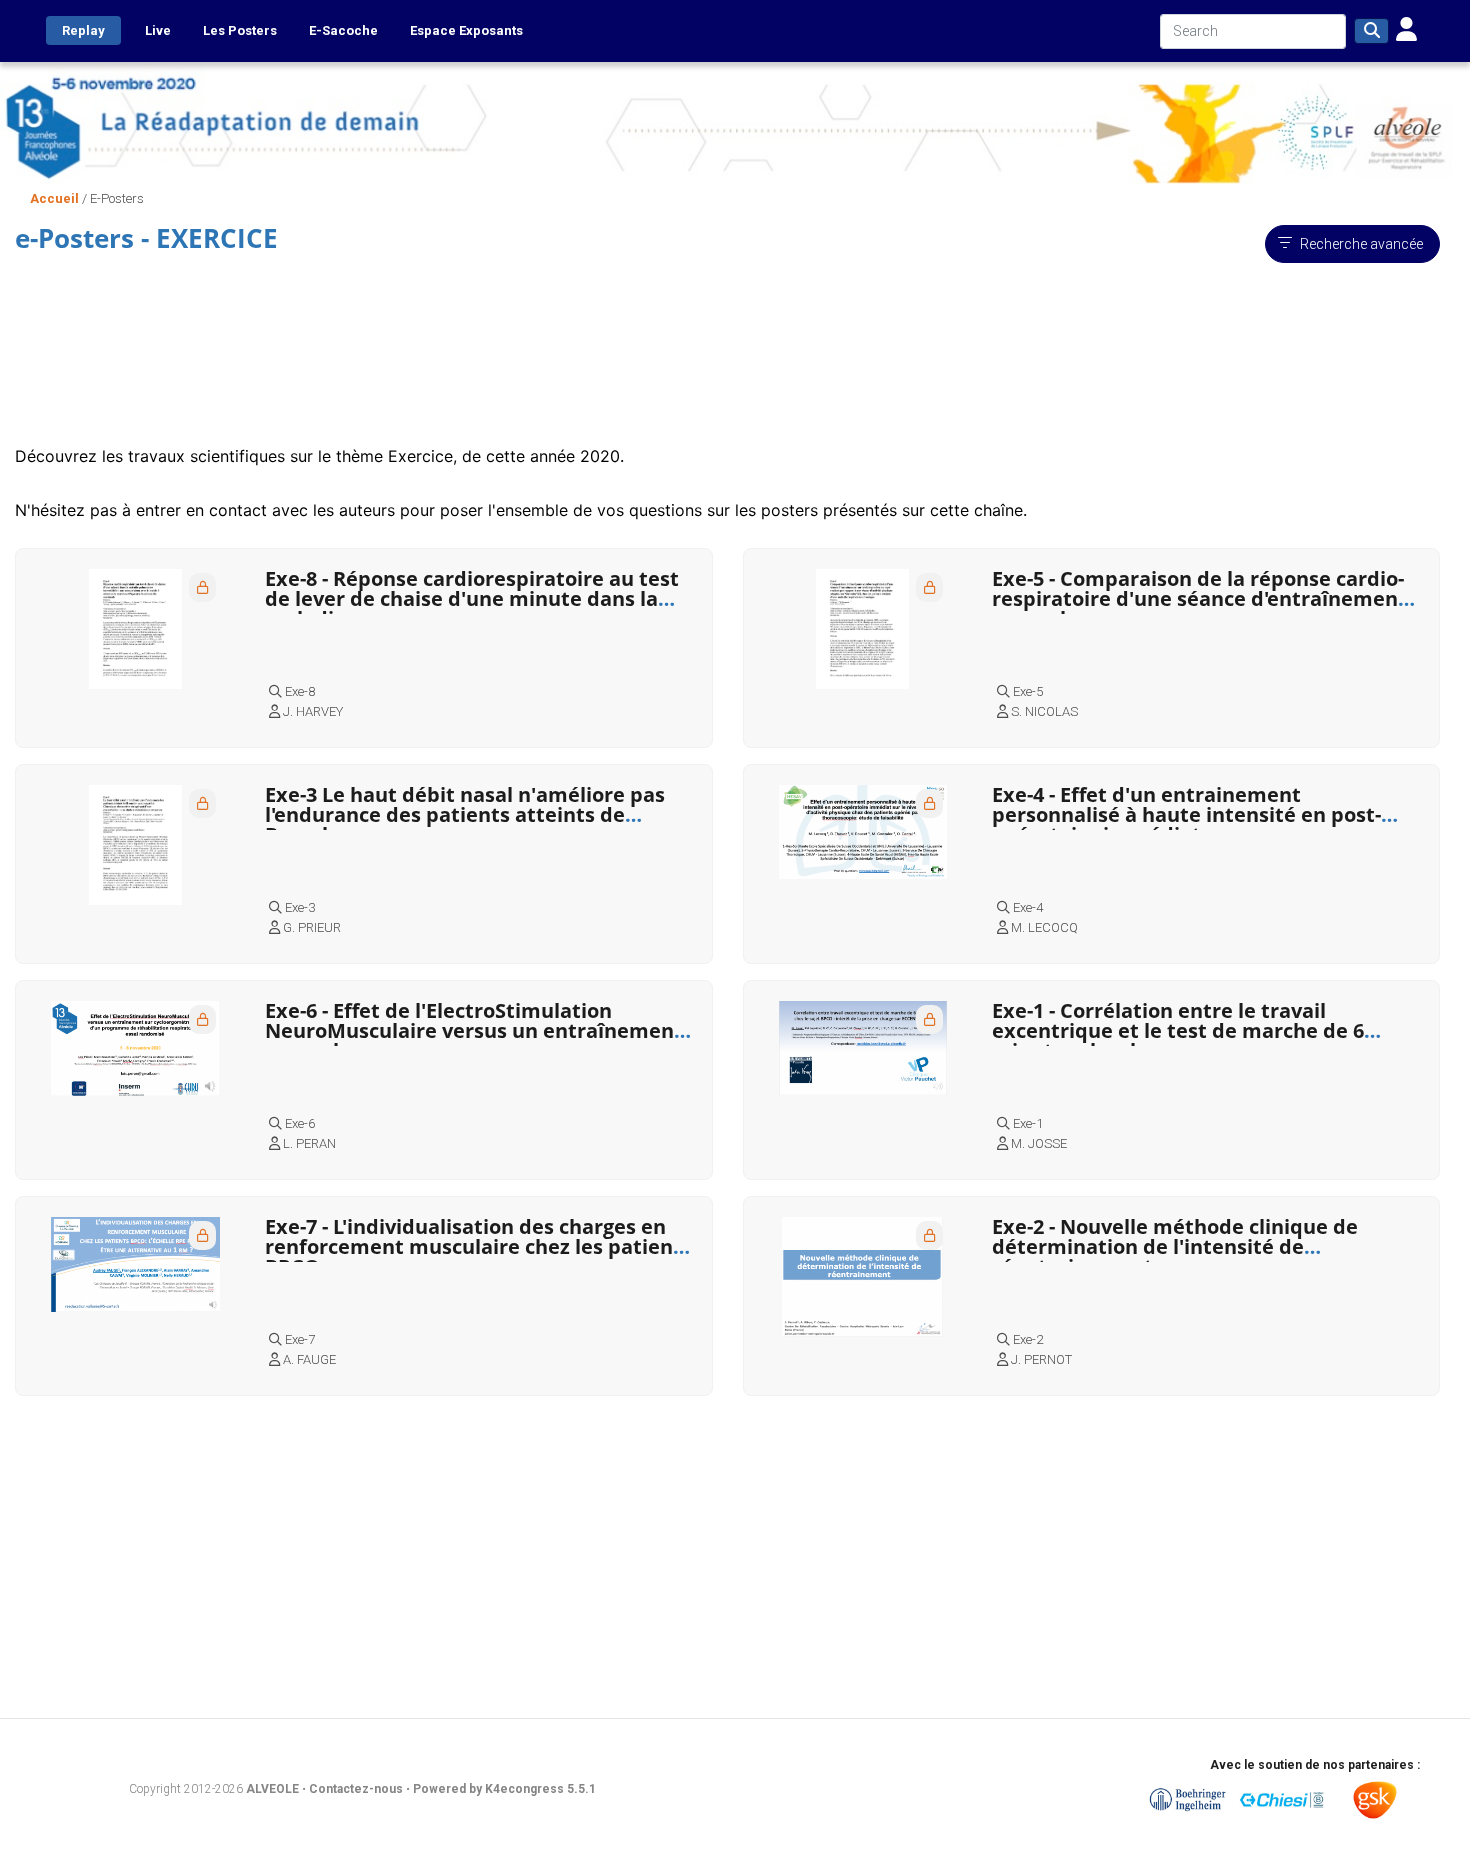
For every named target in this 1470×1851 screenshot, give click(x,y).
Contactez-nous (357, 1789)
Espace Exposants (466, 30)
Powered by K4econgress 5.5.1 (504, 1789)
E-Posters (117, 198)
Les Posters (240, 30)
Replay (83, 30)
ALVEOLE (272, 1789)
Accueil (54, 198)
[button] (1406, 31)
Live (158, 30)
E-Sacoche (343, 30)
